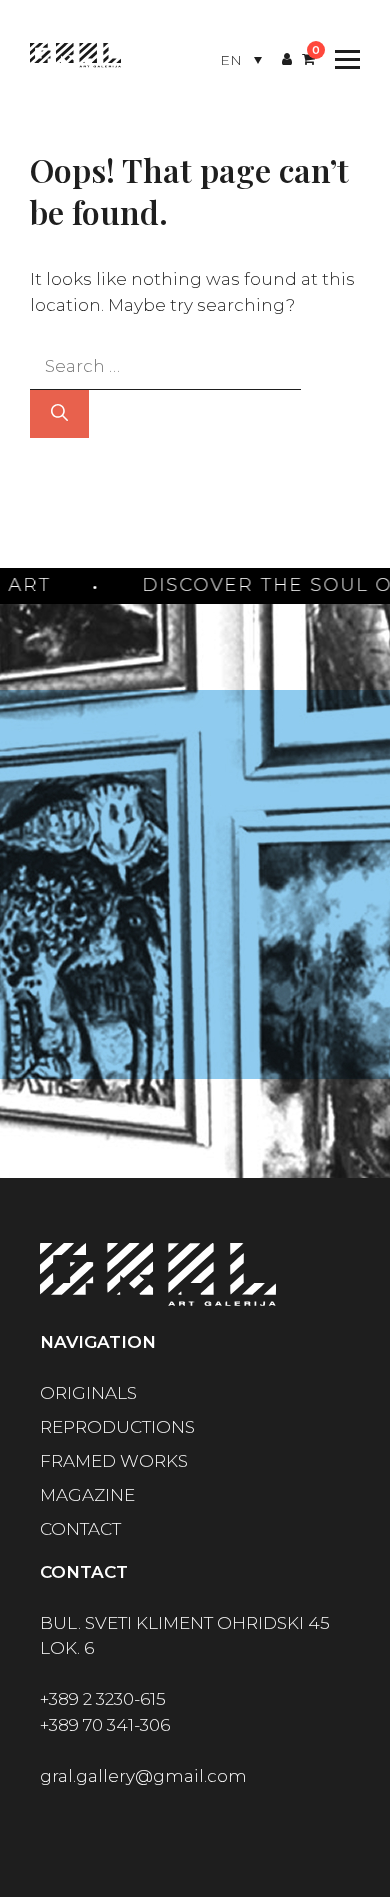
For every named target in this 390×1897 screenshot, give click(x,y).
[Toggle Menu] (342, 59)
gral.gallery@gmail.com (143, 1776)
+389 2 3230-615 (103, 1699)
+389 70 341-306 (105, 1725)
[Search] (59, 414)
